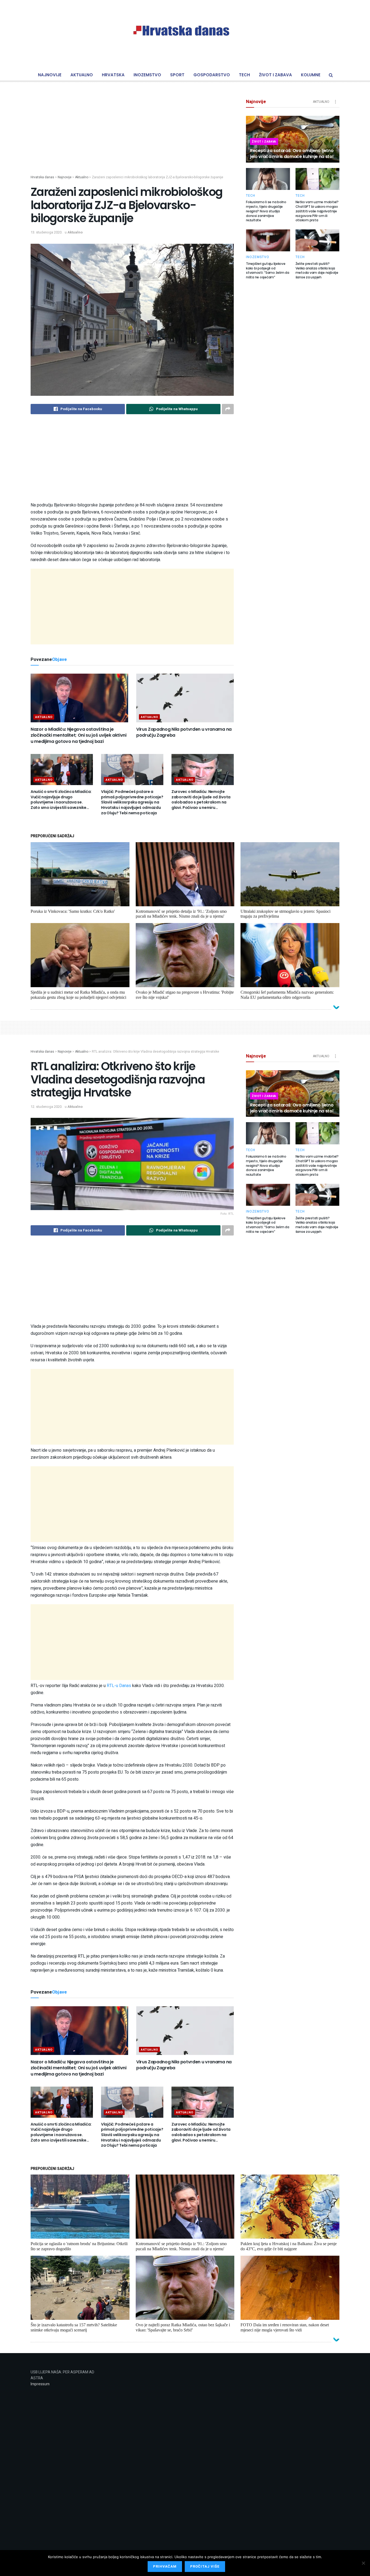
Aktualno (82, 75)
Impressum (40, 2384)
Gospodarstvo (212, 75)
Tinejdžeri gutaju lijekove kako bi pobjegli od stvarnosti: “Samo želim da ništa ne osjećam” (268, 270)
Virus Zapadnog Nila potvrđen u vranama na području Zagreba (184, 732)
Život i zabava (275, 75)
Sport (177, 75)
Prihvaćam (165, 2566)
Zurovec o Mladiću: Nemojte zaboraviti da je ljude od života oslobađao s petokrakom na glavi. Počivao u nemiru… (201, 800)
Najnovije (50, 75)
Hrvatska (113, 75)
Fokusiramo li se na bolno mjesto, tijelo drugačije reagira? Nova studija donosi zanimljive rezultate (266, 211)
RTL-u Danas (119, 1686)
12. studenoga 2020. (46, 1107)
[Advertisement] (132, 137)
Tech (244, 75)
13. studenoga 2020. (46, 232)
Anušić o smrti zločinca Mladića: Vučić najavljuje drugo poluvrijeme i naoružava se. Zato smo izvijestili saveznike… (61, 800)
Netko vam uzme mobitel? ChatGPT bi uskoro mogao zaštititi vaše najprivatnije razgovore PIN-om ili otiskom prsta (317, 211)
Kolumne (311, 75)
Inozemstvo (147, 75)
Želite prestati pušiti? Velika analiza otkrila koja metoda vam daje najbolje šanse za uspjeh (317, 270)
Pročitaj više (205, 2566)
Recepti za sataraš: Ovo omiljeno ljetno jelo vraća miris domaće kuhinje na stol (292, 154)
